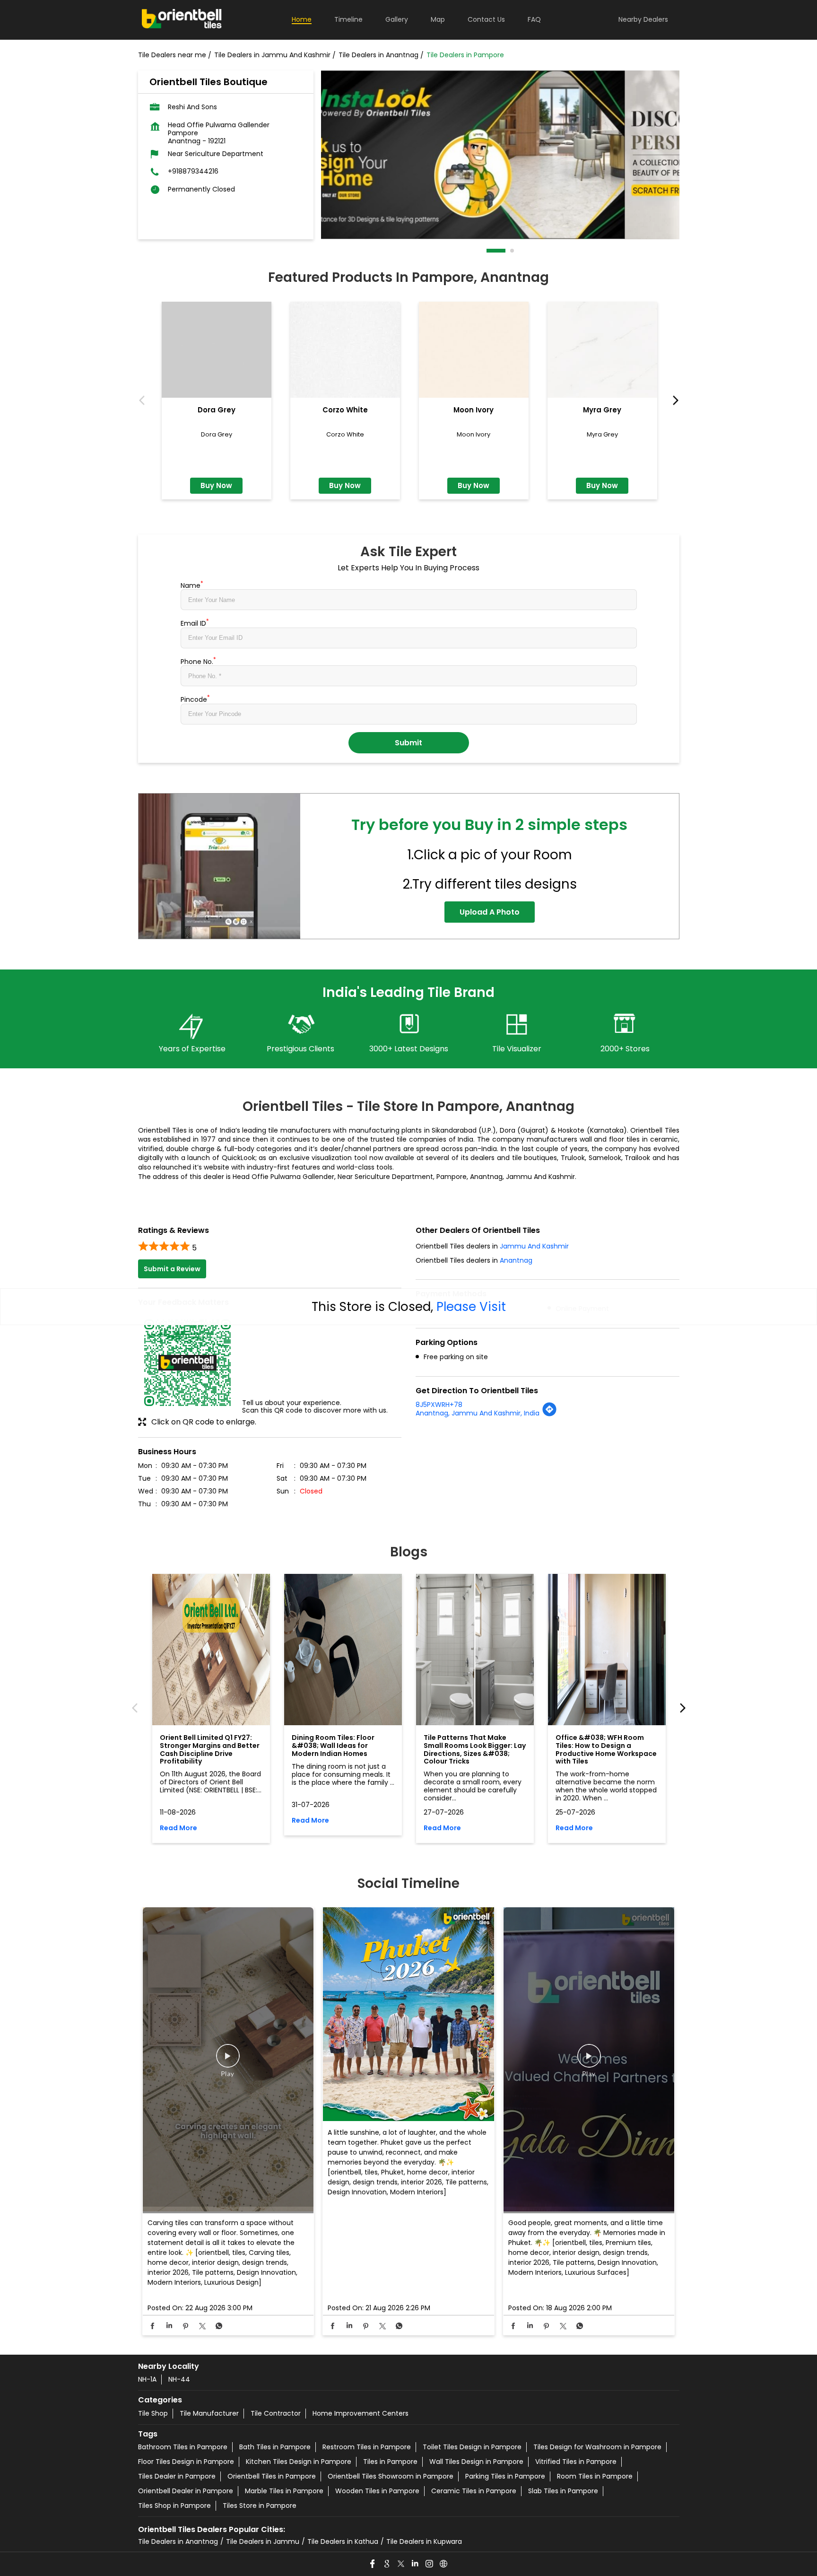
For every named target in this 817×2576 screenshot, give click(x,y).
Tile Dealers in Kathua (343, 2541)
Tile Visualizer (517, 1049)
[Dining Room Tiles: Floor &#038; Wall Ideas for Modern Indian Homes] (343, 1650)
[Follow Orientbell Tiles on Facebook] (373, 2564)
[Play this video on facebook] (228, 2061)
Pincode (195, 699)
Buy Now (216, 485)
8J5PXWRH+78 (439, 1405)
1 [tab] (489, 251)
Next (674, 401)
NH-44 (179, 2379)
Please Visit (471, 1307)
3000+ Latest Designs (409, 1049)
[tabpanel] (500, 155)
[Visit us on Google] (387, 2564)
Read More (178, 1828)
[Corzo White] (345, 350)
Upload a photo (490, 912)
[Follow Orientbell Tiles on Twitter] (401, 2564)
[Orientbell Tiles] (182, 20)
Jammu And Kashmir (534, 1246)
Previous (144, 401)
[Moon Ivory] (474, 350)
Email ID (195, 622)
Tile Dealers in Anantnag (178, 2541)
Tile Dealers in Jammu (263, 2541)
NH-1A (147, 2379)
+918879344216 (193, 171)
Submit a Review (172, 1269)
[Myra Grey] (602, 350)
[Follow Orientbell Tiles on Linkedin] (416, 2564)
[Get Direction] (549, 1415)
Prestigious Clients (300, 1049)
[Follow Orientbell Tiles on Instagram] (430, 2564)
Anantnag (516, 1260)
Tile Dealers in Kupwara (424, 2541)
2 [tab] (513, 251)
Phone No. (198, 661)
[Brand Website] (444, 2564)
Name (192, 585)
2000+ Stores (625, 1049)
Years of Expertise (192, 1049)
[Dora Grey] (217, 350)
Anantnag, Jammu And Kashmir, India (478, 1413)
